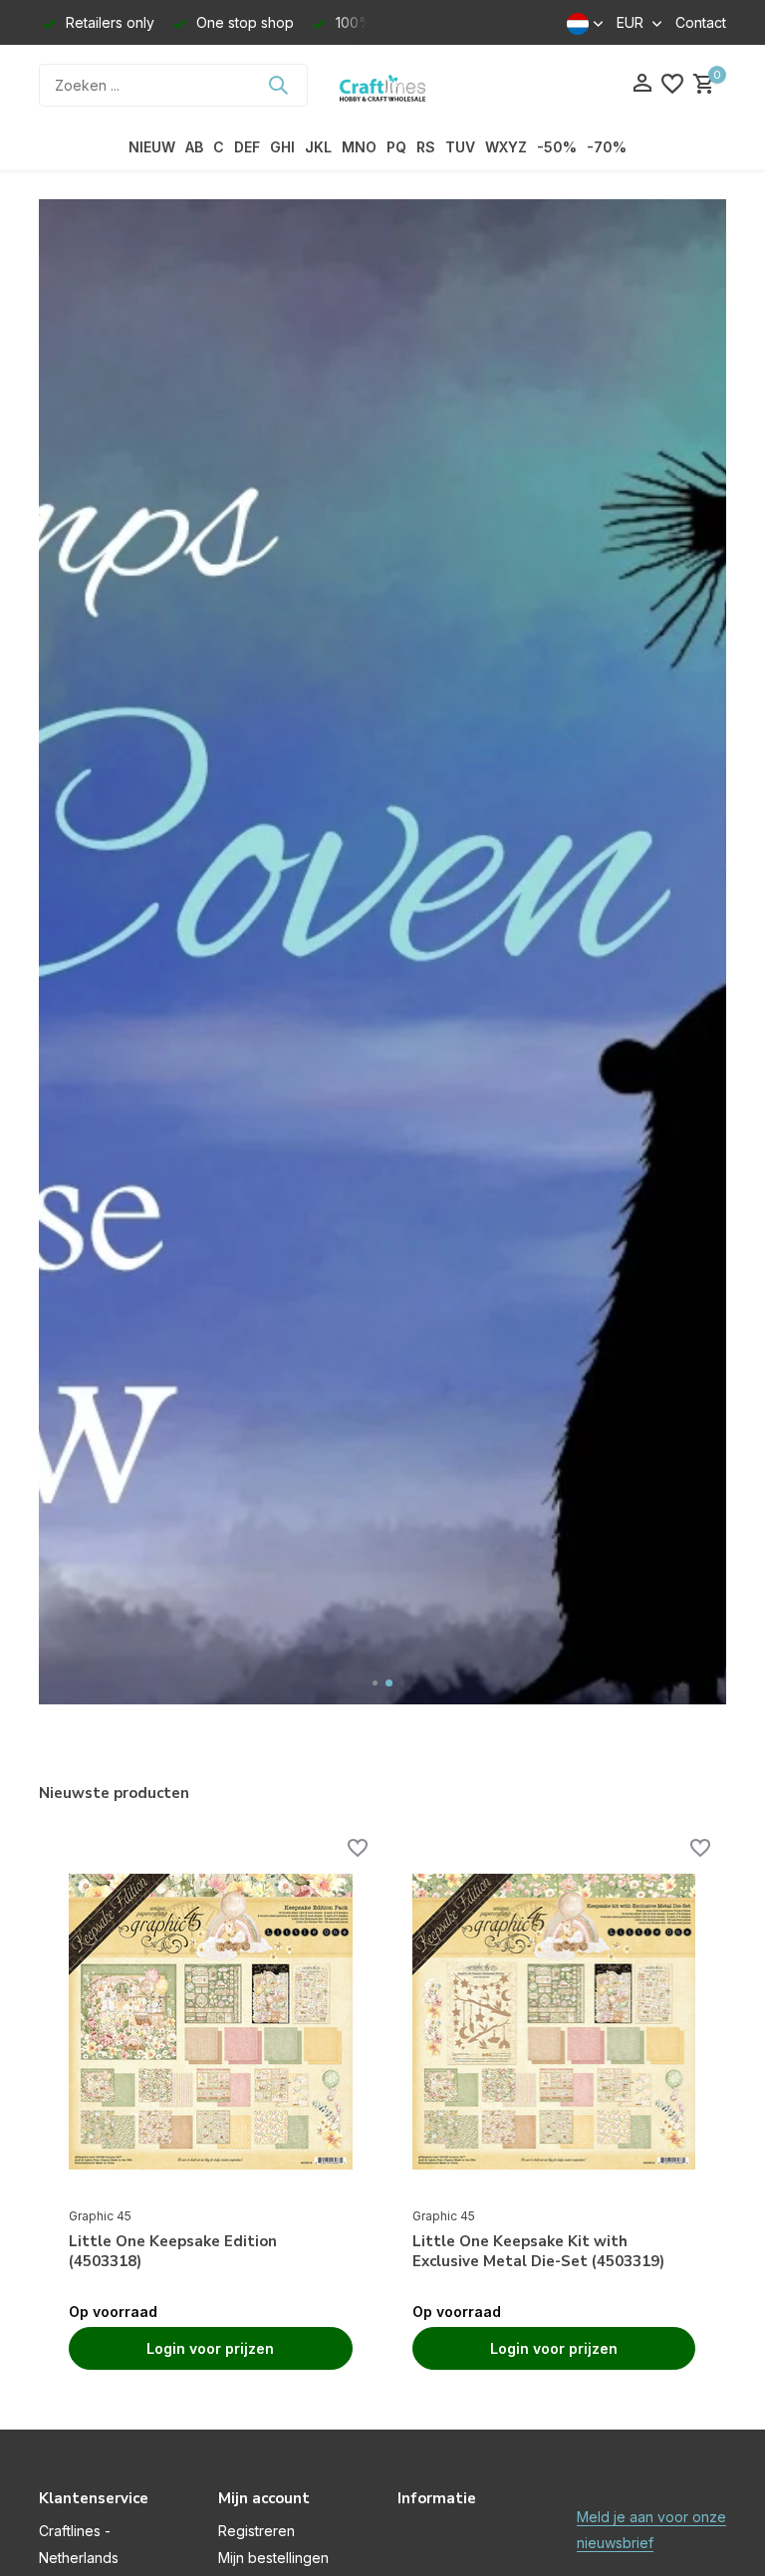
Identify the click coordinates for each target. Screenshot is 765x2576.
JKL (318, 147)
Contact (701, 22)
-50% (557, 147)
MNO (359, 147)
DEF (247, 147)
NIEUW (152, 147)
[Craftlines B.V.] (382, 85)
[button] (376, 1683)
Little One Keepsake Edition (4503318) (173, 2252)
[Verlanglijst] (672, 85)
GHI (282, 147)
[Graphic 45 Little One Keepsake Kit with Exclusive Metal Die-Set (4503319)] (554, 2022)
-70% (607, 147)
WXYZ (506, 147)
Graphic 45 (100, 2216)
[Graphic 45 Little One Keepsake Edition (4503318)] (211, 2022)
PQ (396, 147)
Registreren (256, 2531)
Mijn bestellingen (273, 2558)
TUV (460, 147)
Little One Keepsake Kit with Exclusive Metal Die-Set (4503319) (538, 2252)
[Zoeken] (278, 85)
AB (194, 147)
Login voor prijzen (210, 2348)
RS (426, 147)
